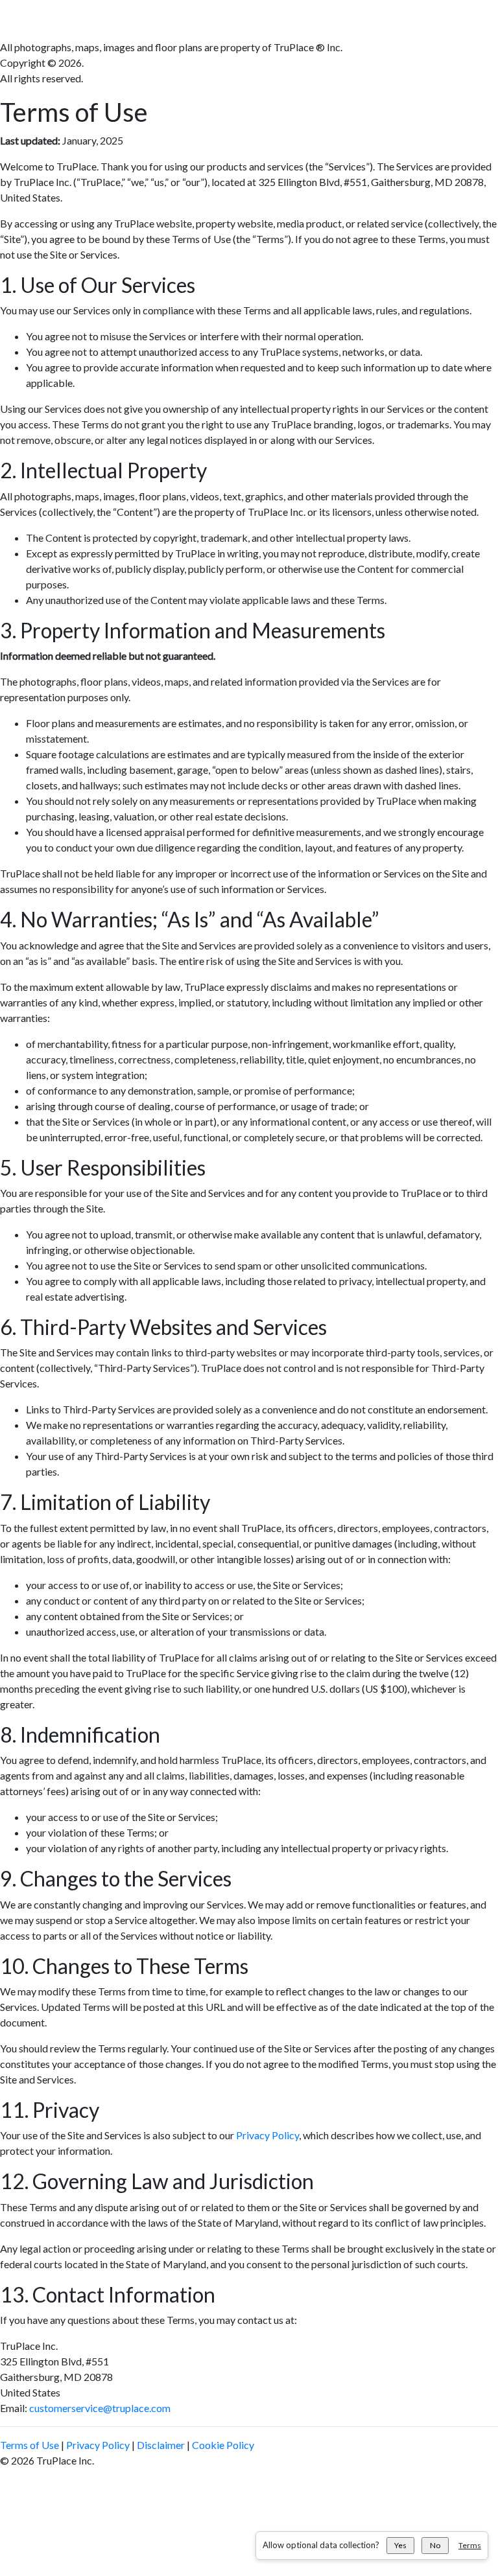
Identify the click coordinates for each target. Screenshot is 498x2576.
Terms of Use (30, 2445)
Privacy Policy (267, 2135)
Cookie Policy (223, 2445)
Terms (470, 2545)
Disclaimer (161, 2445)
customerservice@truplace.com (100, 2408)
